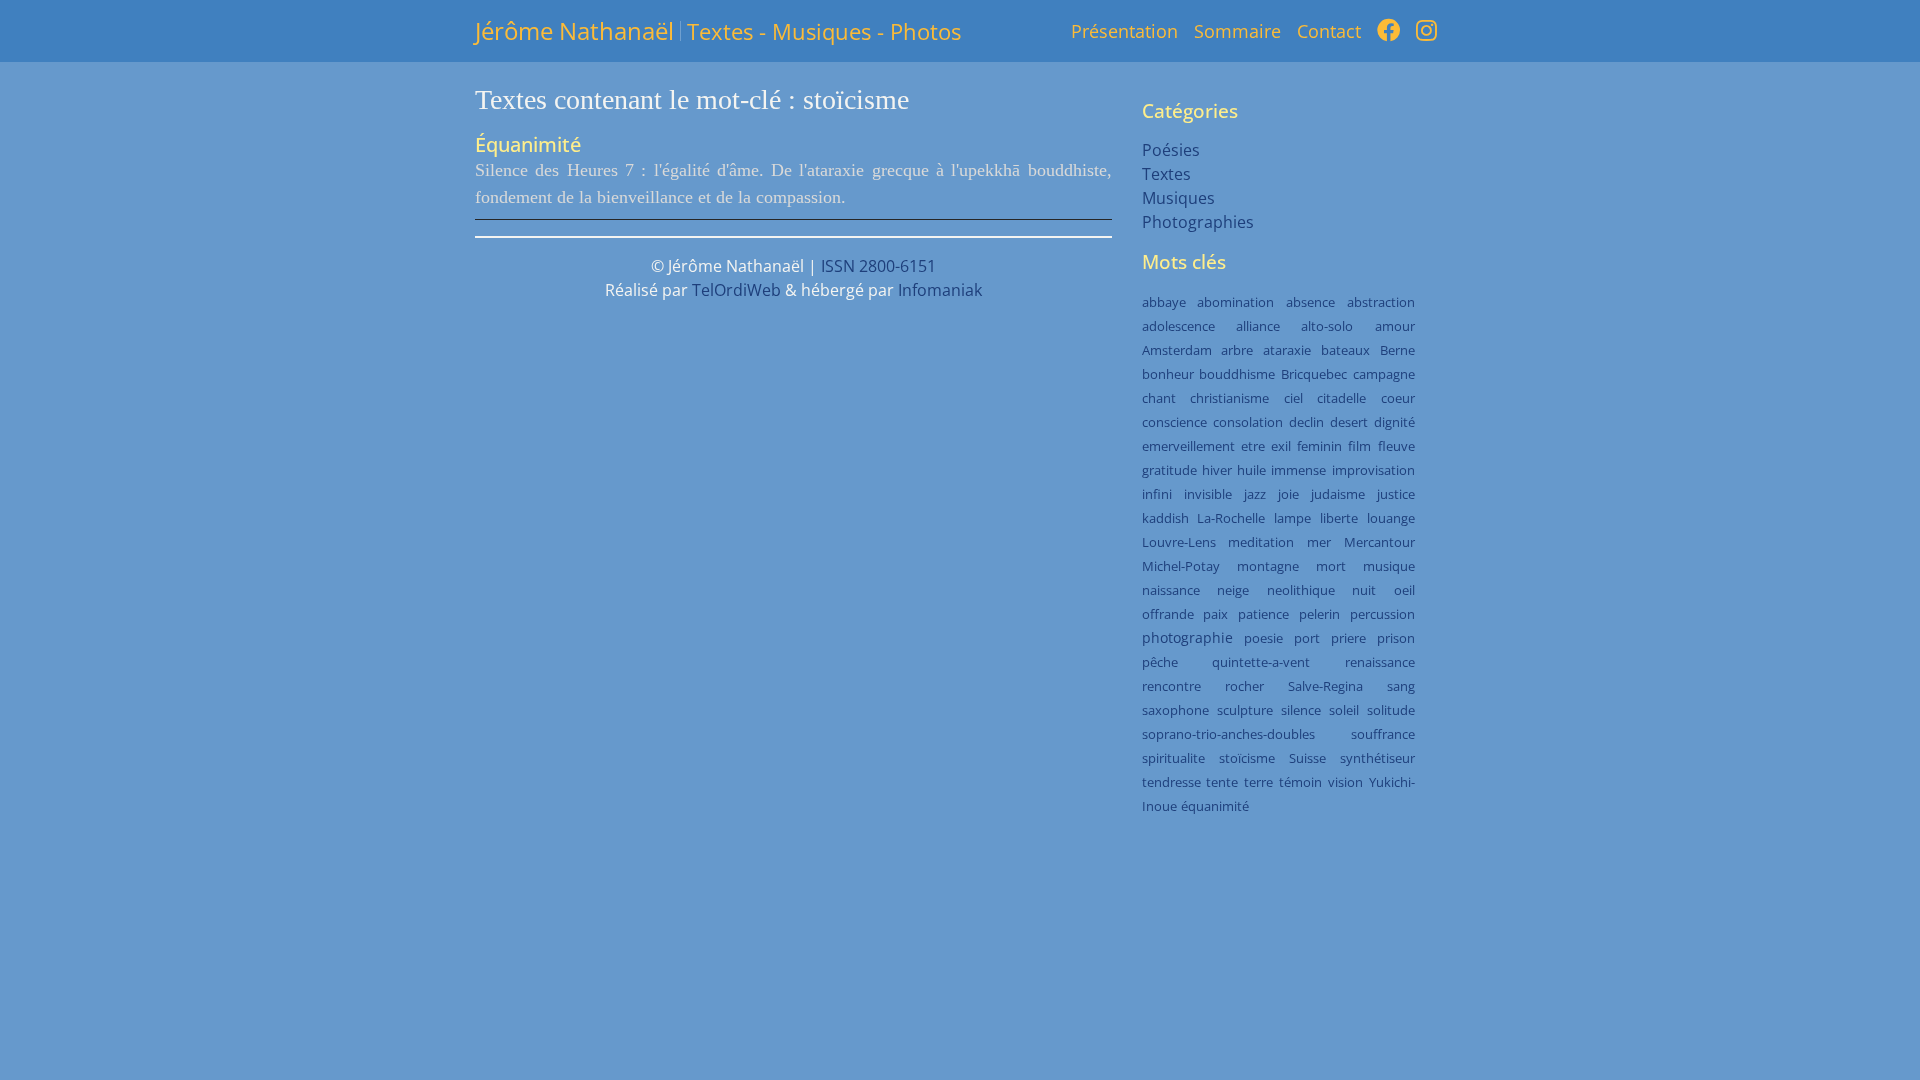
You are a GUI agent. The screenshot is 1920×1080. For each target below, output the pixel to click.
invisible (1208, 494)
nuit (1364, 590)
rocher (1244, 686)
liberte (1339, 518)
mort (1331, 566)
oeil (1404, 590)
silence (1301, 710)
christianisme (1229, 398)
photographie (1187, 637)
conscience (1174, 422)
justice (1396, 494)
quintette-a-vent (1261, 662)
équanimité (1215, 806)
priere (1348, 638)
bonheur (1168, 374)
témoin (1300, 782)
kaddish (1165, 518)
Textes (1166, 174)
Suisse (1307, 758)
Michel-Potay (1181, 566)
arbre (1237, 350)
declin (1306, 422)
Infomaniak (940, 290)
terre (1258, 782)
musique (1389, 566)
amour (1395, 326)
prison (1396, 638)
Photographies (1198, 222)
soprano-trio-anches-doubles (1228, 734)
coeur (1398, 398)
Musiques (1178, 198)
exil (1281, 446)
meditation (1261, 542)
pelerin (1319, 614)
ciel (1293, 398)
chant (1159, 398)
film (1359, 446)
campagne (1384, 374)
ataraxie (1287, 350)
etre (1253, 446)
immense (1298, 470)
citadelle (1341, 398)
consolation (1248, 422)
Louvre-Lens (1179, 542)
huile (1251, 470)
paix (1215, 614)
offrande (1168, 614)
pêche (1160, 662)
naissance (1171, 590)
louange (1391, 518)
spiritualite (1173, 758)
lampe (1292, 518)
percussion (1382, 614)
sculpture (1245, 710)
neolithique (1301, 590)
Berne (1397, 350)
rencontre (1171, 686)
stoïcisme (1247, 758)
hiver (1217, 470)
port (1307, 638)
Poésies (1171, 150)
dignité (1394, 422)
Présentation (1124, 31)
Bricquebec (1314, 374)
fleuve (1396, 446)
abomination (1235, 302)
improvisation (1373, 470)
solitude (1391, 710)
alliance (1258, 326)
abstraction (1381, 302)
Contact (1329, 31)
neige (1233, 590)
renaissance (1380, 662)
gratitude (1169, 470)
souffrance (1383, 734)
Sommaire (1237, 31)
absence (1310, 302)
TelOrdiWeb (736, 290)
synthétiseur (1377, 758)
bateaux (1345, 350)
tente (1222, 782)
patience (1263, 614)
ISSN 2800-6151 (878, 266)
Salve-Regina (1325, 686)
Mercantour (1379, 542)
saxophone (1175, 710)
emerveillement (1188, 446)
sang (1401, 686)
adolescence (1178, 326)
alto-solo (1327, 326)
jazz (1255, 494)
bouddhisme (1237, 374)
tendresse (1171, 782)
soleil (1344, 710)
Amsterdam (1177, 350)
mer (1319, 542)
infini (1157, 494)
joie (1288, 494)
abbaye (1164, 302)
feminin (1319, 446)
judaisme (1338, 494)
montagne (1268, 566)
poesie (1263, 638)
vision (1345, 782)
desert (1349, 422)
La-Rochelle (1231, 518)
